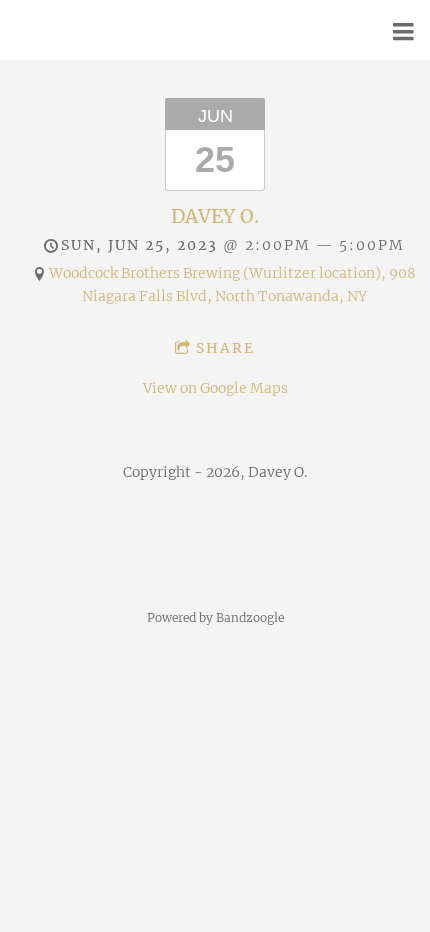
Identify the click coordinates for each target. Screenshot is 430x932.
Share (225, 348)
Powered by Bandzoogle (215, 618)
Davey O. (215, 216)
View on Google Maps (215, 388)
